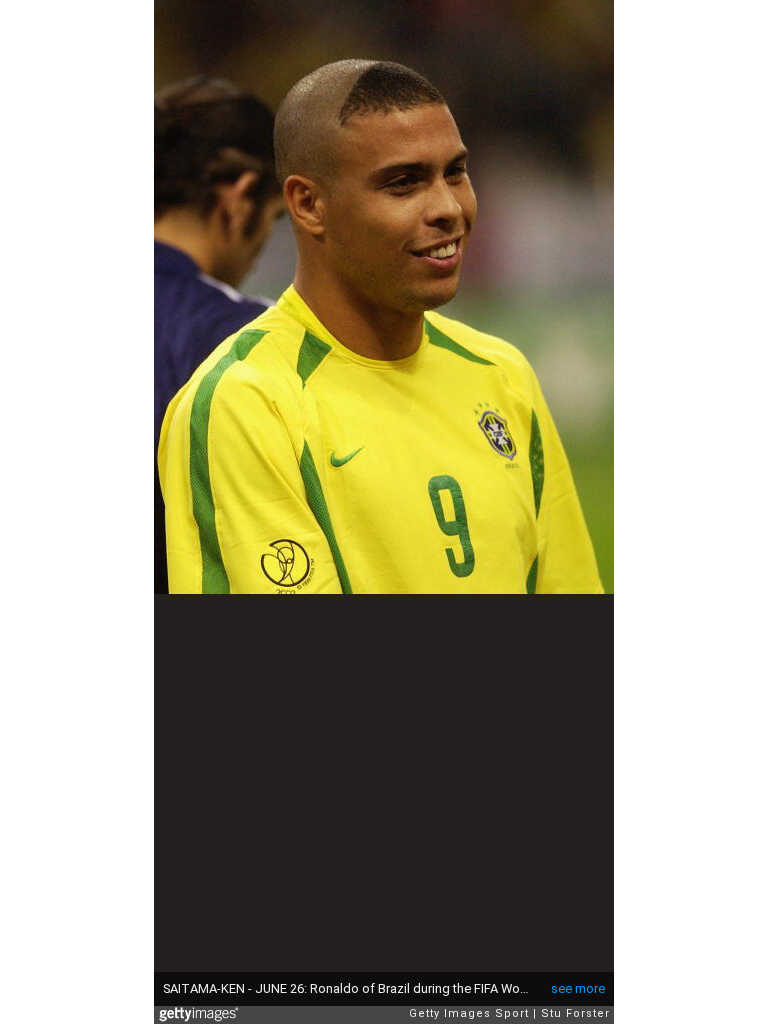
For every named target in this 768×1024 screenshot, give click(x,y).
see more (578, 988)
